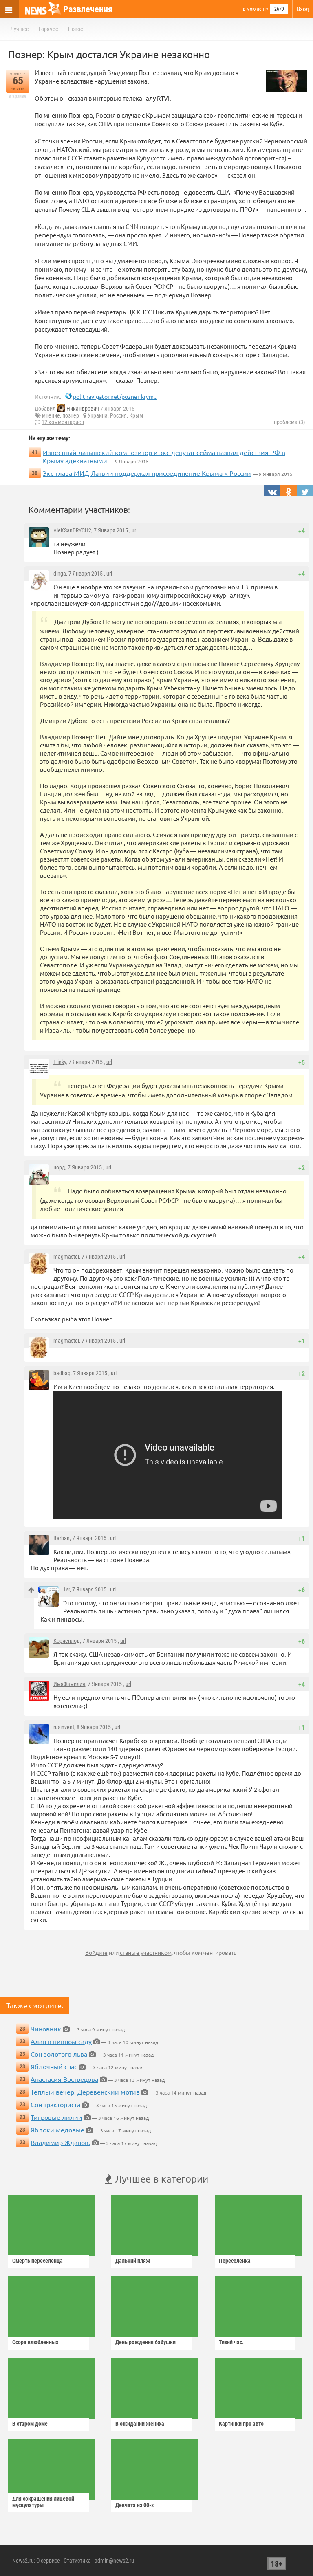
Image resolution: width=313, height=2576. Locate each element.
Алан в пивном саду (61, 2041)
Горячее (48, 29)
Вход (303, 9)
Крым (136, 415)
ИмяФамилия (69, 1684)
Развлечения (88, 9)
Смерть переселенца (37, 2261)
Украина (98, 415)
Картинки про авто (241, 2424)
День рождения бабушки (145, 2342)
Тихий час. (231, 2342)
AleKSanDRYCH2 (72, 530)
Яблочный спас (54, 2066)
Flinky (60, 1062)
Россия (118, 415)
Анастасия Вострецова (64, 2079)
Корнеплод (67, 1641)
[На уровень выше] (31, 1590)
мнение (51, 415)
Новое (76, 29)
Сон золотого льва (59, 2054)
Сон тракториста (55, 2104)
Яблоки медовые (57, 2130)
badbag (62, 1373)
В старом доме (30, 2424)
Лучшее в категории (160, 2179)
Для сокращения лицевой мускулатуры (43, 2502)
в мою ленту (256, 9)
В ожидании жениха (140, 2424)
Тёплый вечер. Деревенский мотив (85, 2092)
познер (71, 415)
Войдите (96, 1952)
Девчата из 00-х (134, 2505)
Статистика (77, 2561)
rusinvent (64, 1727)
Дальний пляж (133, 2261)
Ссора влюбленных (35, 2342)
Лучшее (20, 29)
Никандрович (83, 409)
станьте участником (146, 1952)
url (134, 530)
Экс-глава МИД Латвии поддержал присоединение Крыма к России (147, 473)
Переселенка (235, 2261)
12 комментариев (63, 422)
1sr (66, 1589)
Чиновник (46, 2029)
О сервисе (48, 2561)
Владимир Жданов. (60, 2142)
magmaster (66, 1257)
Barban (62, 1538)
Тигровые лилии (56, 2117)
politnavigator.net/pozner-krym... (115, 396)
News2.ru (23, 2561)
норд (59, 1167)
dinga (60, 574)
